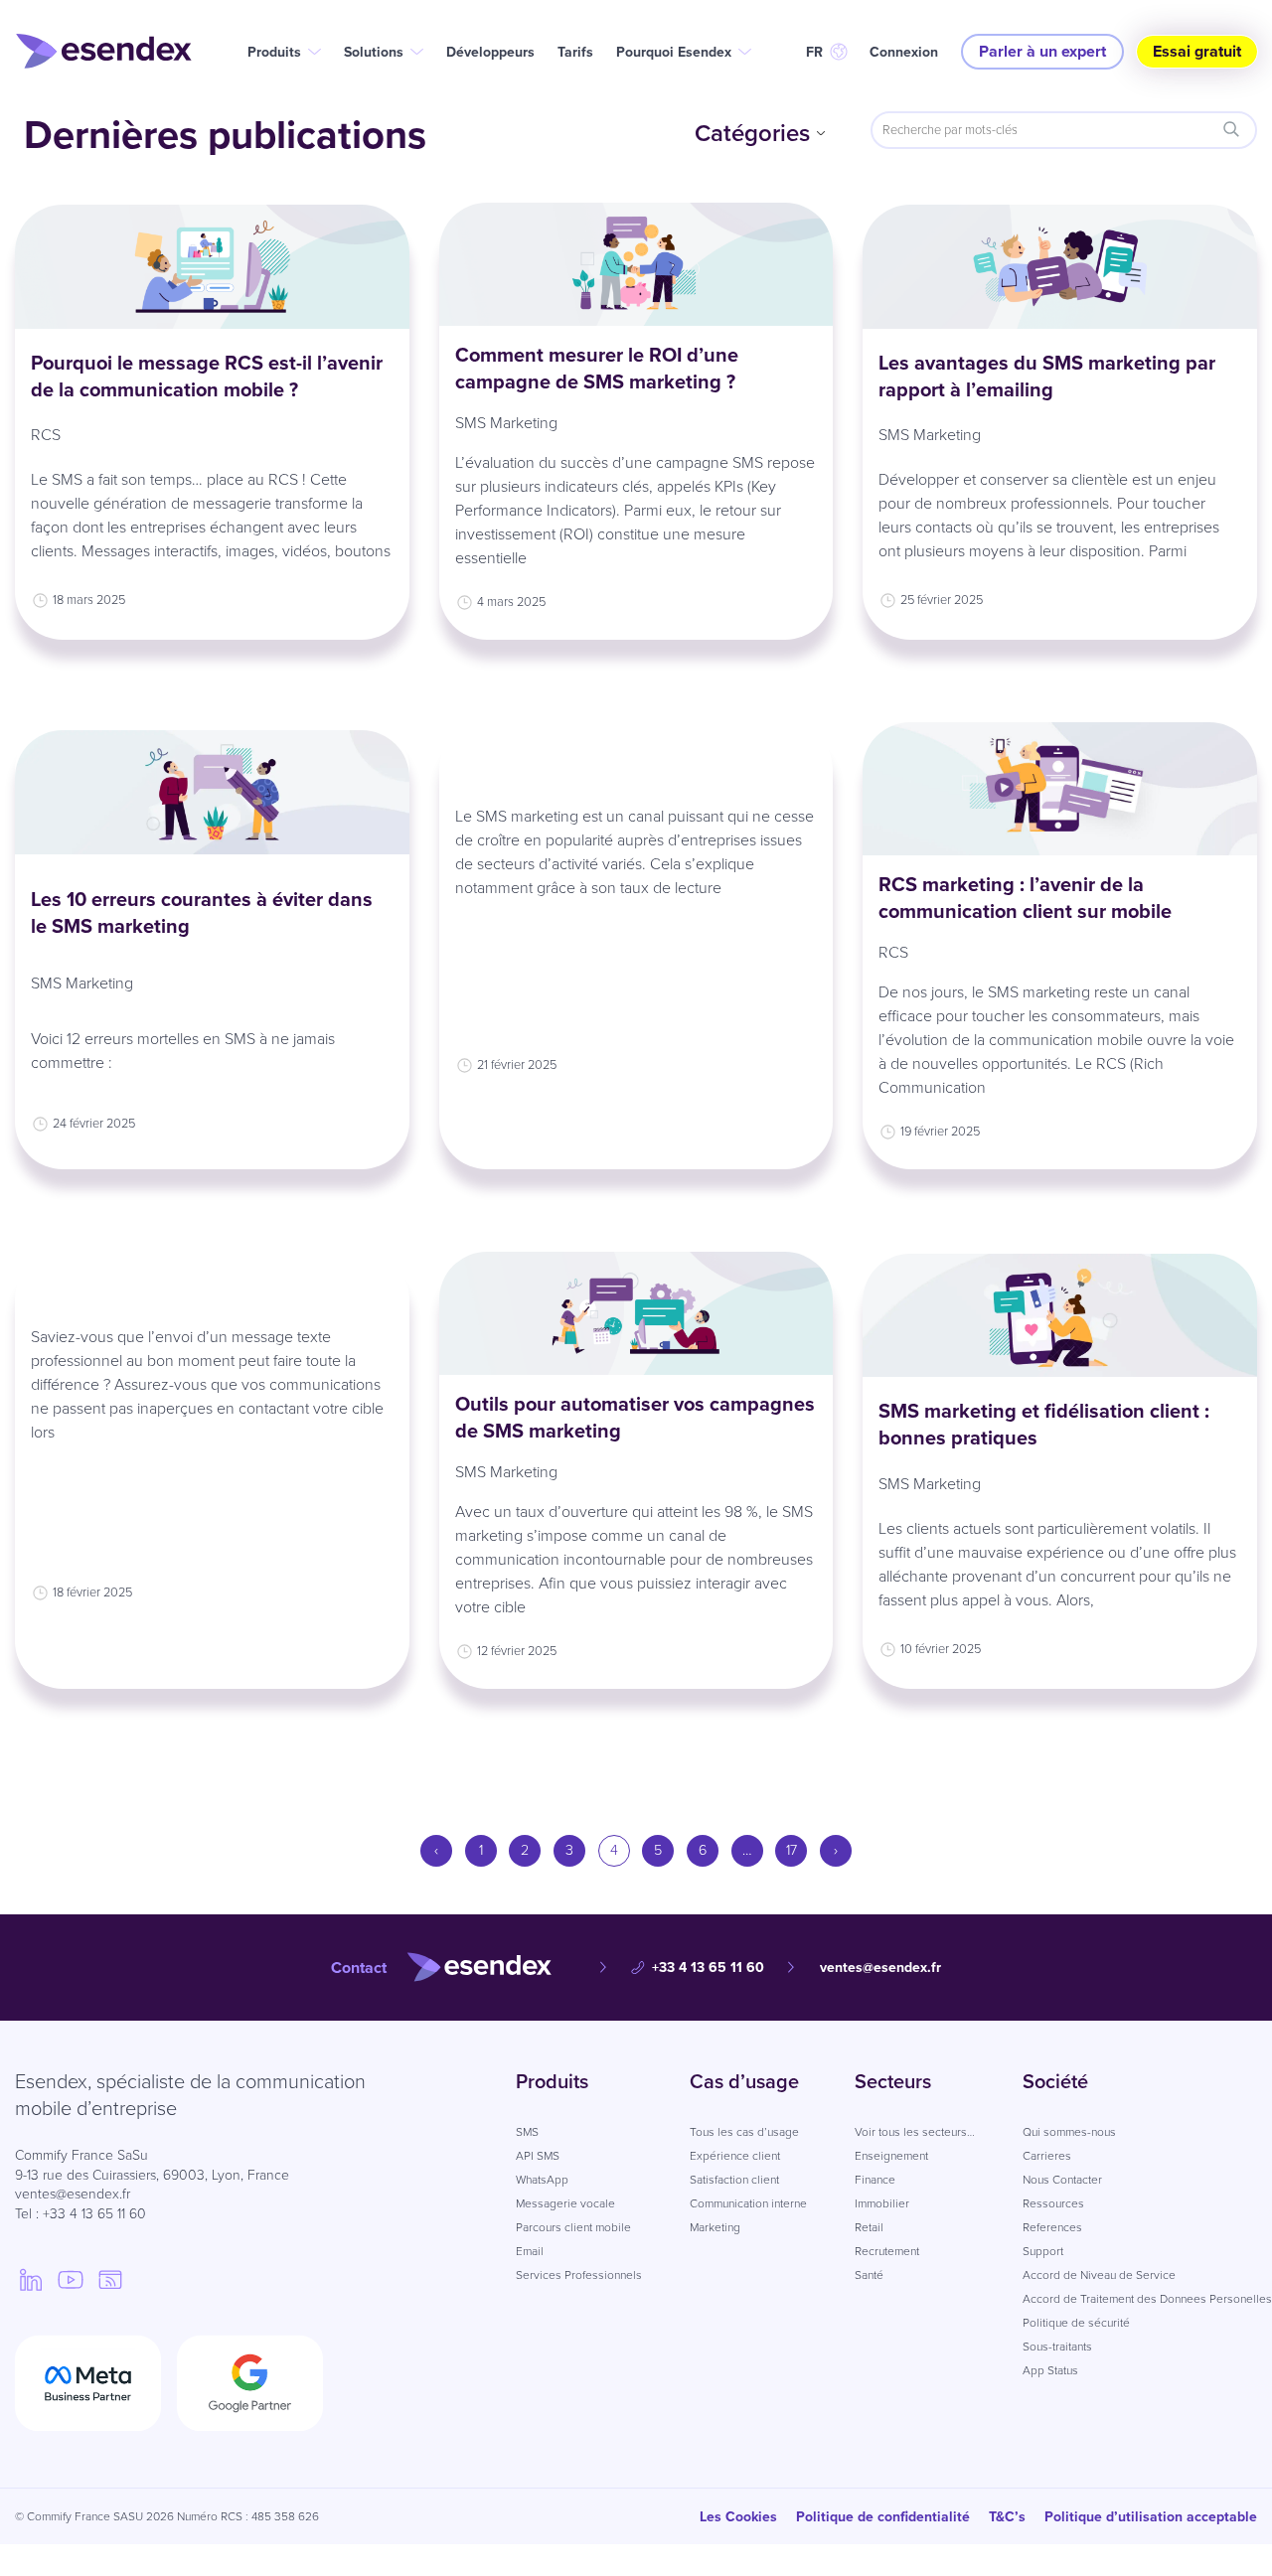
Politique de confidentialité (883, 2517)
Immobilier (882, 2203)
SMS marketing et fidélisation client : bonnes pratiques (1044, 1424)
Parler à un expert (1042, 51)
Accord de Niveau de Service (1099, 2275)
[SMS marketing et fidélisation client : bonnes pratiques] (1060, 1315)
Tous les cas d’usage (744, 2132)
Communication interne (748, 2203)
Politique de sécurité (1076, 2323)
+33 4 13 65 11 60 (708, 1968)
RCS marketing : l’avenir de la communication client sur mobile (1025, 898)
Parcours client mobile (573, 2227)
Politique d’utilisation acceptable (1151, 2517)
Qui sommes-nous (1069, 2132)
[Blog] (110, 2279)
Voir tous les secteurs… (915, 2132)
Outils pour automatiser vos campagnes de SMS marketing (635, 1417)
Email (530, 2251)
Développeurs (490, 52)
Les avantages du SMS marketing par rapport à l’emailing (1047, 376)
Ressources (1053, 2203)
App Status (1050, 2370)
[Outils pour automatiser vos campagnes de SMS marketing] (636, 1313)
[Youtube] (71, 2279)
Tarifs (575, 52)
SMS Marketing (506, 423)
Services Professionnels (579, 2275)
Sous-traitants (1057, 2347)
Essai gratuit (1197, 51)
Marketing (715, 2227)
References (1052, 2227)
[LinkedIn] (31, 2279)
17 (792, 1850)
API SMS (538, 2156)
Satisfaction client (734, 2180)
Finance (875, 2180)
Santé (869, 2275)
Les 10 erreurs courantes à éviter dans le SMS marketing (202, 912)
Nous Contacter (1062, 2180)
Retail (869, 2227)
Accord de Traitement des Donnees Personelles (1147, 2299)
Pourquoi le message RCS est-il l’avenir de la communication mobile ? (207, 376)
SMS (527, 2132)
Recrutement (887, 2251)
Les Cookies (738, 2517)
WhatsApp (542, 2180)
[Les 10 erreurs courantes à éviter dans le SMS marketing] (212, 792)
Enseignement (891, 2156)
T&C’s (1007, 2517)
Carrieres (1047, 2156)
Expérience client (735, 2156)
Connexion (904, 52)
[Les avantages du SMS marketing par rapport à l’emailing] (1060, 266)
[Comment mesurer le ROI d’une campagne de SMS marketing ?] (636, 264)
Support (1043, 2251)
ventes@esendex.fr (880, 1968)
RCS (46, 435)
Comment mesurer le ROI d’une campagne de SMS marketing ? (597, 368)
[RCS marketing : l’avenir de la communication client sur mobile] (1060, 788)
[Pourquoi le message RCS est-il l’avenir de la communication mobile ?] (212, 266)
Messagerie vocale (565, 2203)
